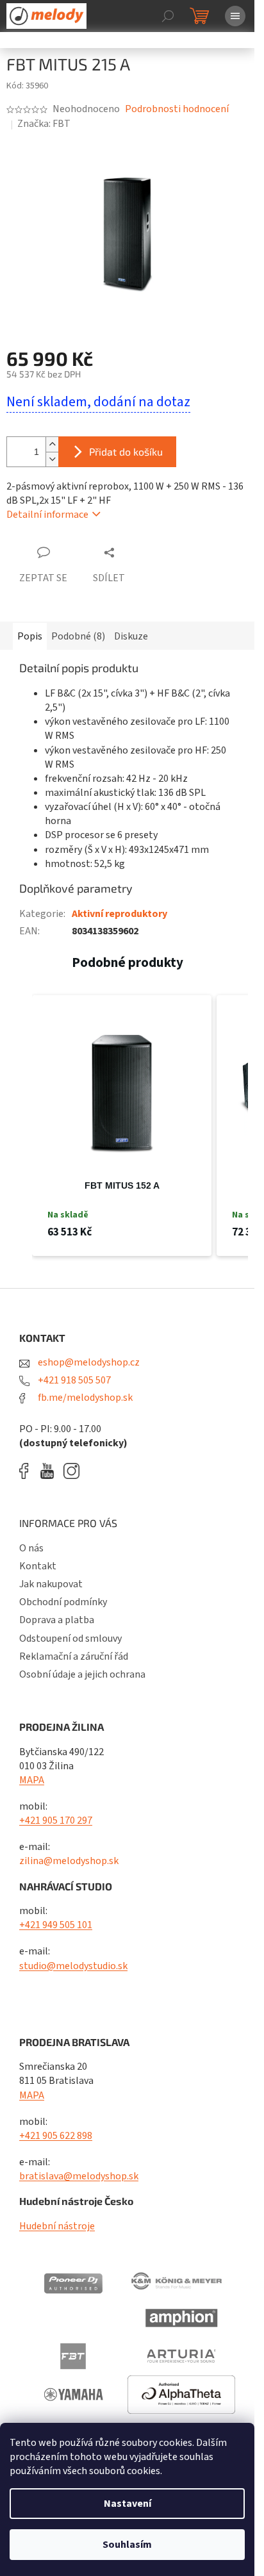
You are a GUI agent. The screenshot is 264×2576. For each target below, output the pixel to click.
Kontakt (38, 1566)
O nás (31, 1548)
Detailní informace (47, 515)
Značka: (44, 124)
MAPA (32, 1780)
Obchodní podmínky (63, 1602)
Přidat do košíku (126, 451)
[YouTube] (50, 1471)
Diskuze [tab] (131, 636)
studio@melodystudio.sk (73, 1966)
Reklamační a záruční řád (74, 1656)
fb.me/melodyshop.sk (84, 1398)
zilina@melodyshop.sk (69, 1861)
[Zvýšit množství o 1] (52, 444)
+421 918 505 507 (73, 1380)
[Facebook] (28, 1471)
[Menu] (235, 16)
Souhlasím (127, 2545)
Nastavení (128, 2504)
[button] (19, 1126)
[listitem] (122, 1126)
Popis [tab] (30, 636)
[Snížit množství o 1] (52, 459)
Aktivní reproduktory (120, 914)
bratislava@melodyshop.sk (79, 2176)
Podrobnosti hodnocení (177, 109)
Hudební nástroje (57, 2226)
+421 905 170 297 (56, 1821)
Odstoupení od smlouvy (70, 1639)
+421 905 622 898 (56, 2136)
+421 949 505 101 (56, 1925)
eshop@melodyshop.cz (88, 1362)
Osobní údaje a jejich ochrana (82, 1674)
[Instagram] (71, 1471)
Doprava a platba (57, 1620)
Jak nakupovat (51, 1584)
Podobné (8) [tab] (78, 636)
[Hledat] (168, 16)
